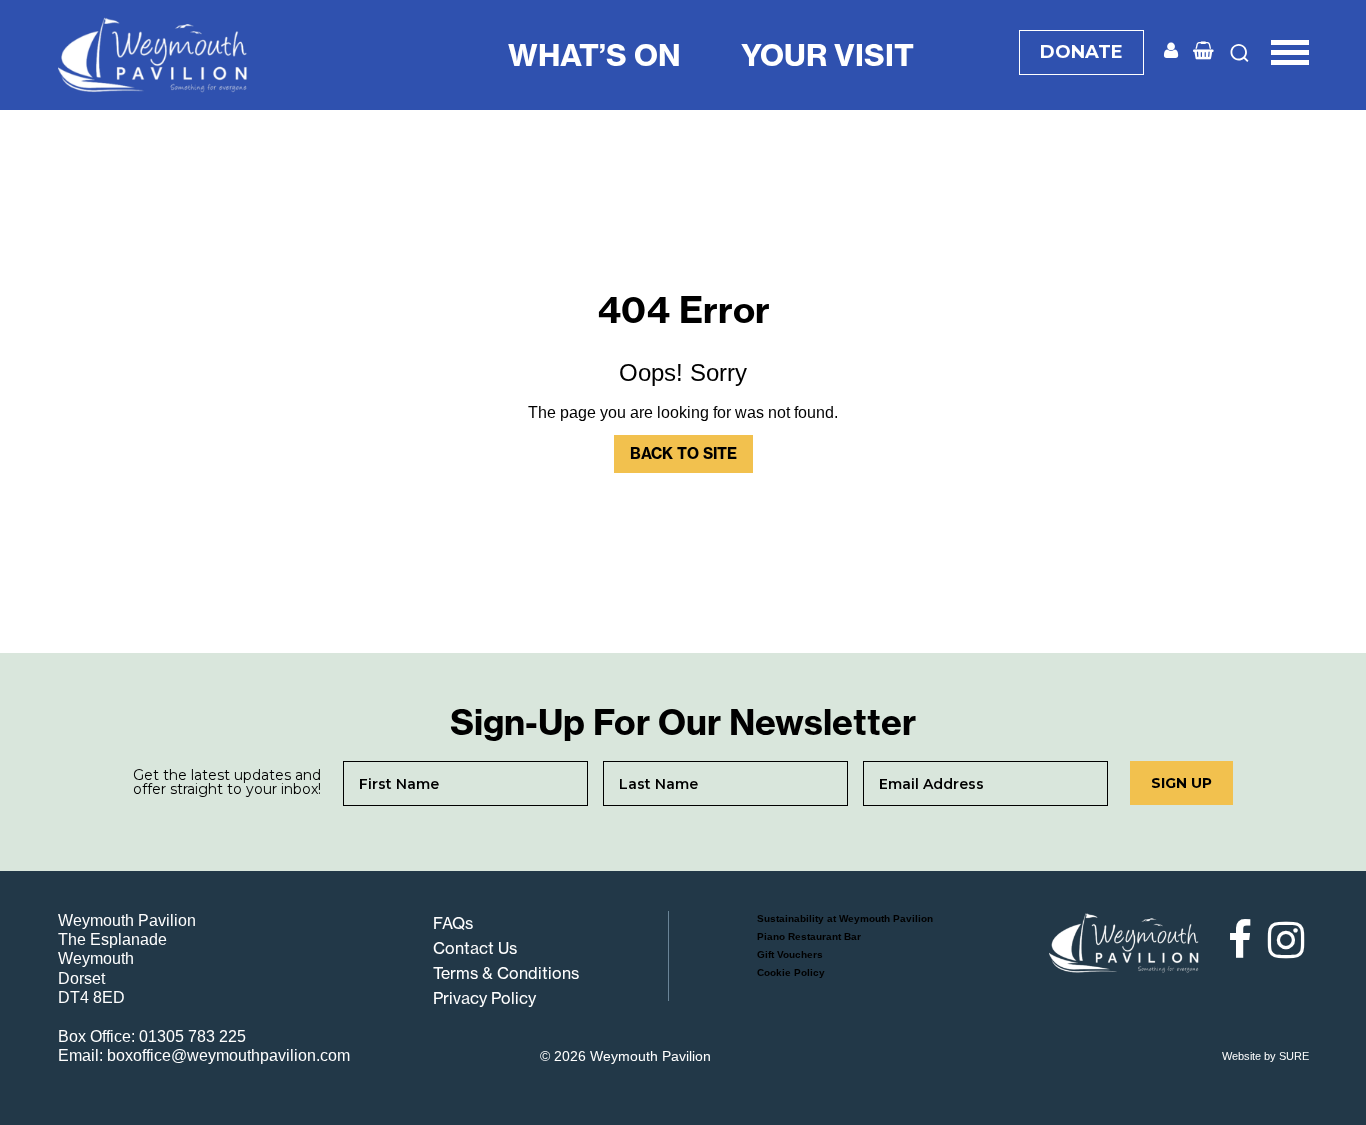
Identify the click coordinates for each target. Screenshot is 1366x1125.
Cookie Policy (791, 972)
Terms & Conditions (506, 973)
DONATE (1081, 52)
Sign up (1181, 783)
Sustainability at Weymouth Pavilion (845, 918)
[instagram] (1283, 940)
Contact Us (475, 948)
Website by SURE (1265, 1056)
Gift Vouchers (790, 954)
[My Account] (1171, 51)
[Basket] (1203, 51)
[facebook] (1231, 940)
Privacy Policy (484, 998)
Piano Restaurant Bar (809, 936)
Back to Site (683, 453)
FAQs (453, 923)
